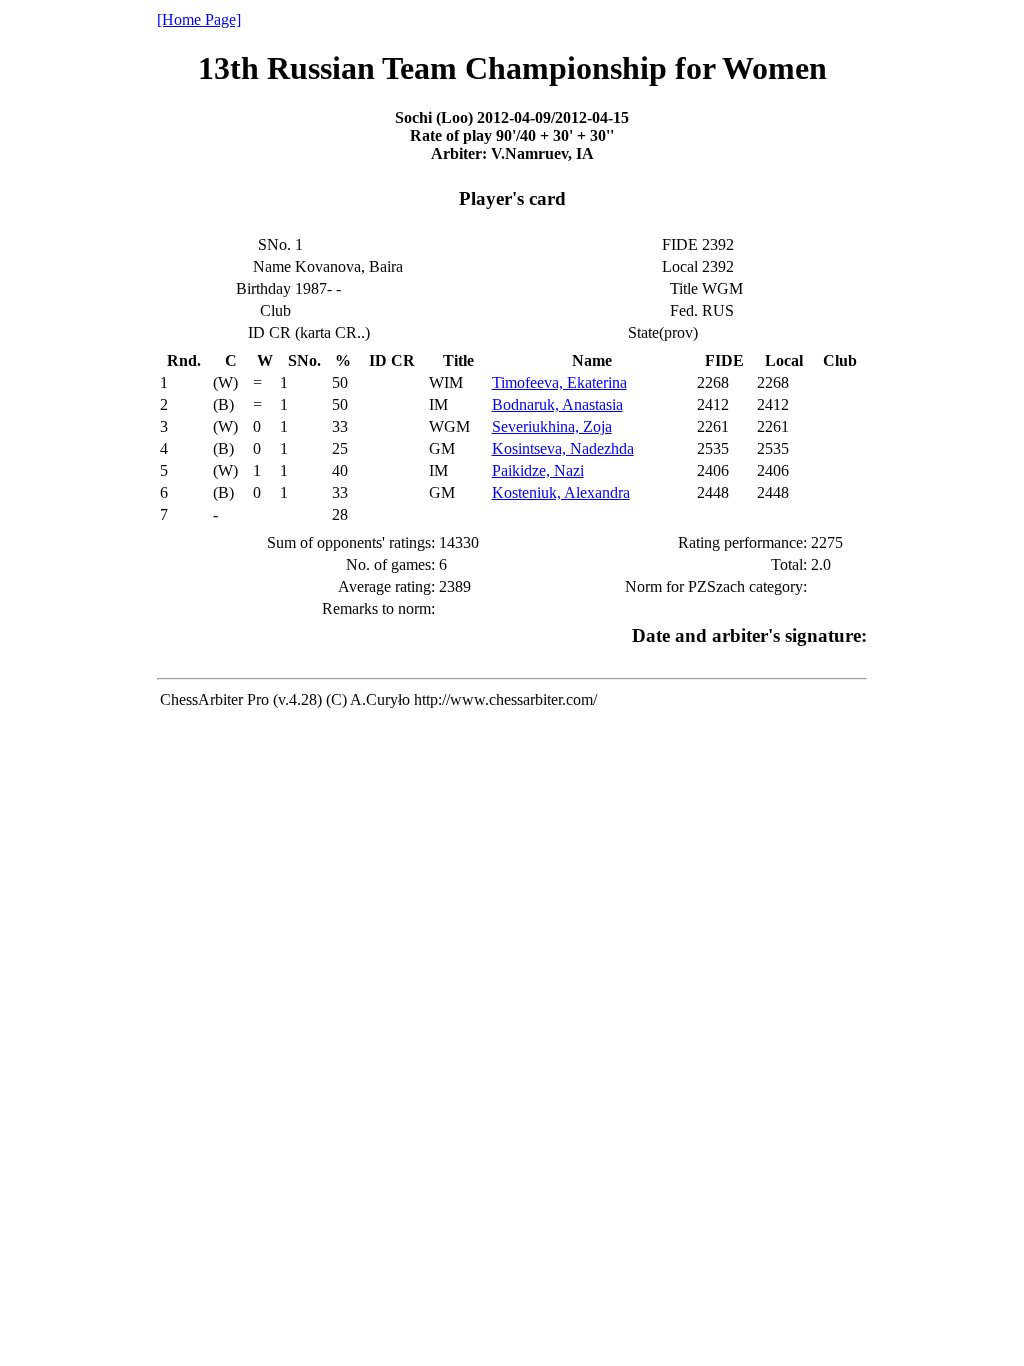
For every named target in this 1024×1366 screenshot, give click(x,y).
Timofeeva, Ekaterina (559, 382)
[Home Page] (199, 19)
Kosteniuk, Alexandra (561, 492)
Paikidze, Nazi (538, 470)
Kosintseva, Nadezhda (563, 448)
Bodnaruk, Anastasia (557, 404)
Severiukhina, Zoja (552, 426)
